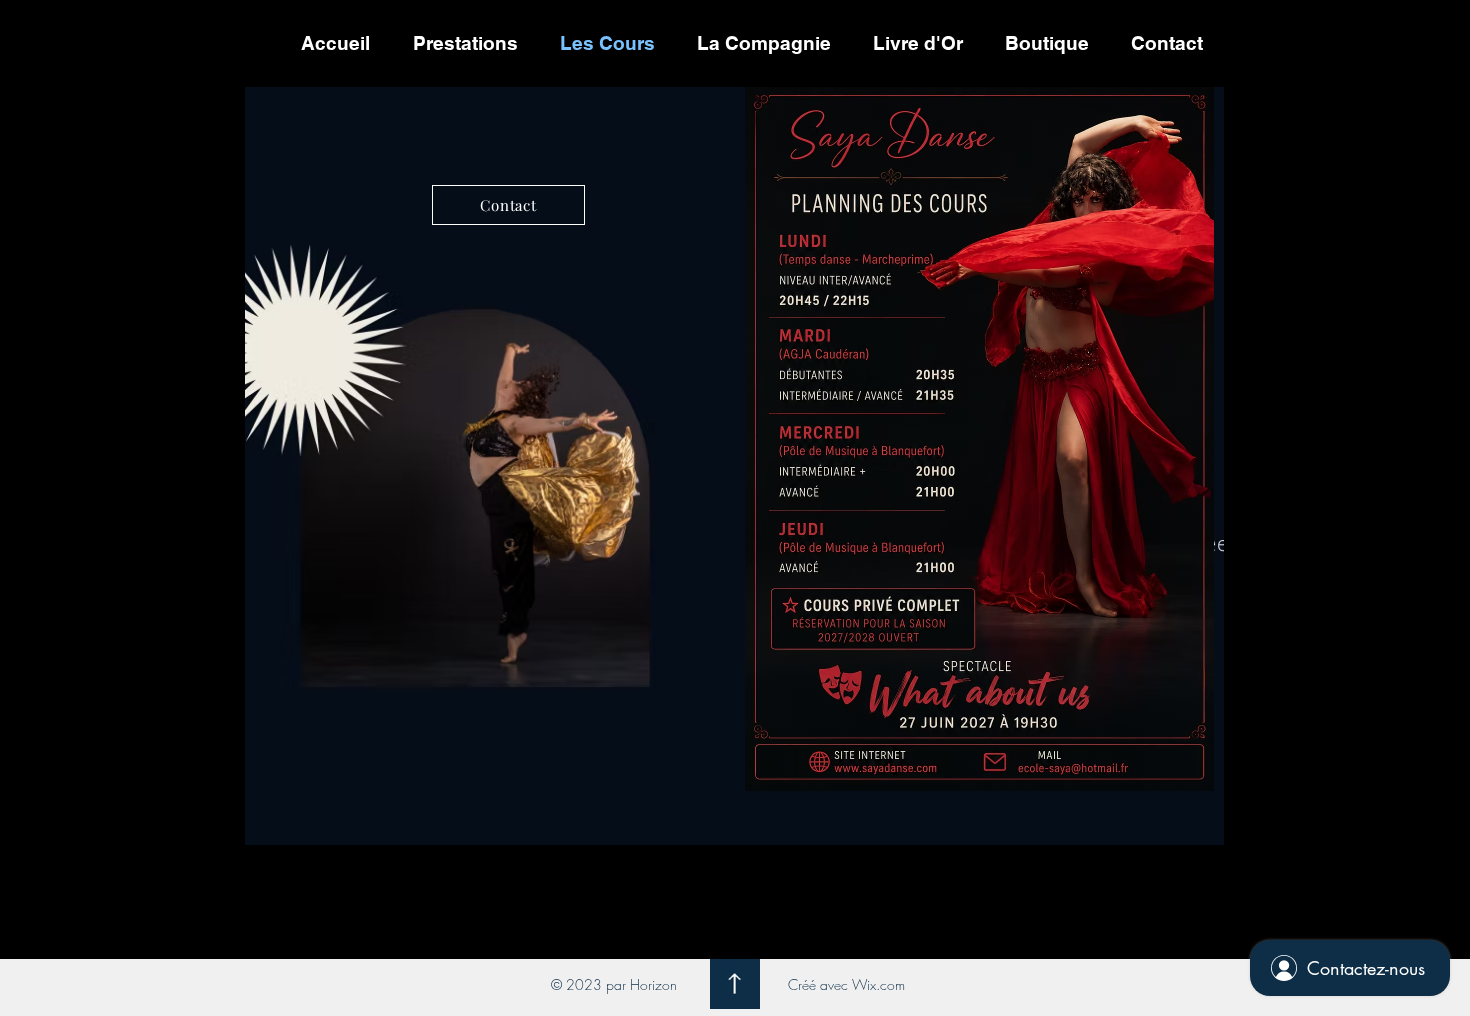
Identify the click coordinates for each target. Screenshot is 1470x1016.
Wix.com (878, 984)
